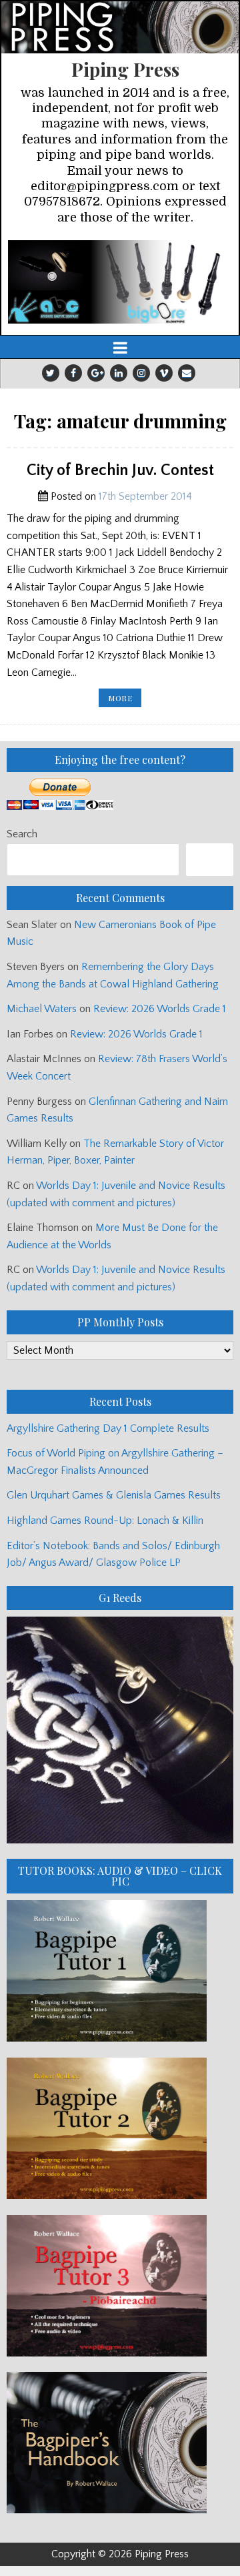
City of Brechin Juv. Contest (120, 470)
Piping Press (125, 69)
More (125, 700)
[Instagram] (141, 373)
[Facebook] (73, 373)
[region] (120, 282)
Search (22, 834)
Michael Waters (42, 1009)
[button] (120, 282)
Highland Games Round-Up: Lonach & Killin (105, 1521)
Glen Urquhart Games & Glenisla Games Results (114, 1495)
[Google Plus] (96, 373)
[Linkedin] (119, 373)
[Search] (210, 860)
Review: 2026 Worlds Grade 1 (160, 1009)
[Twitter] (51, 373)
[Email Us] (187, 373)
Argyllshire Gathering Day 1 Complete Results (108, 1428)
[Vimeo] (164, 373)
